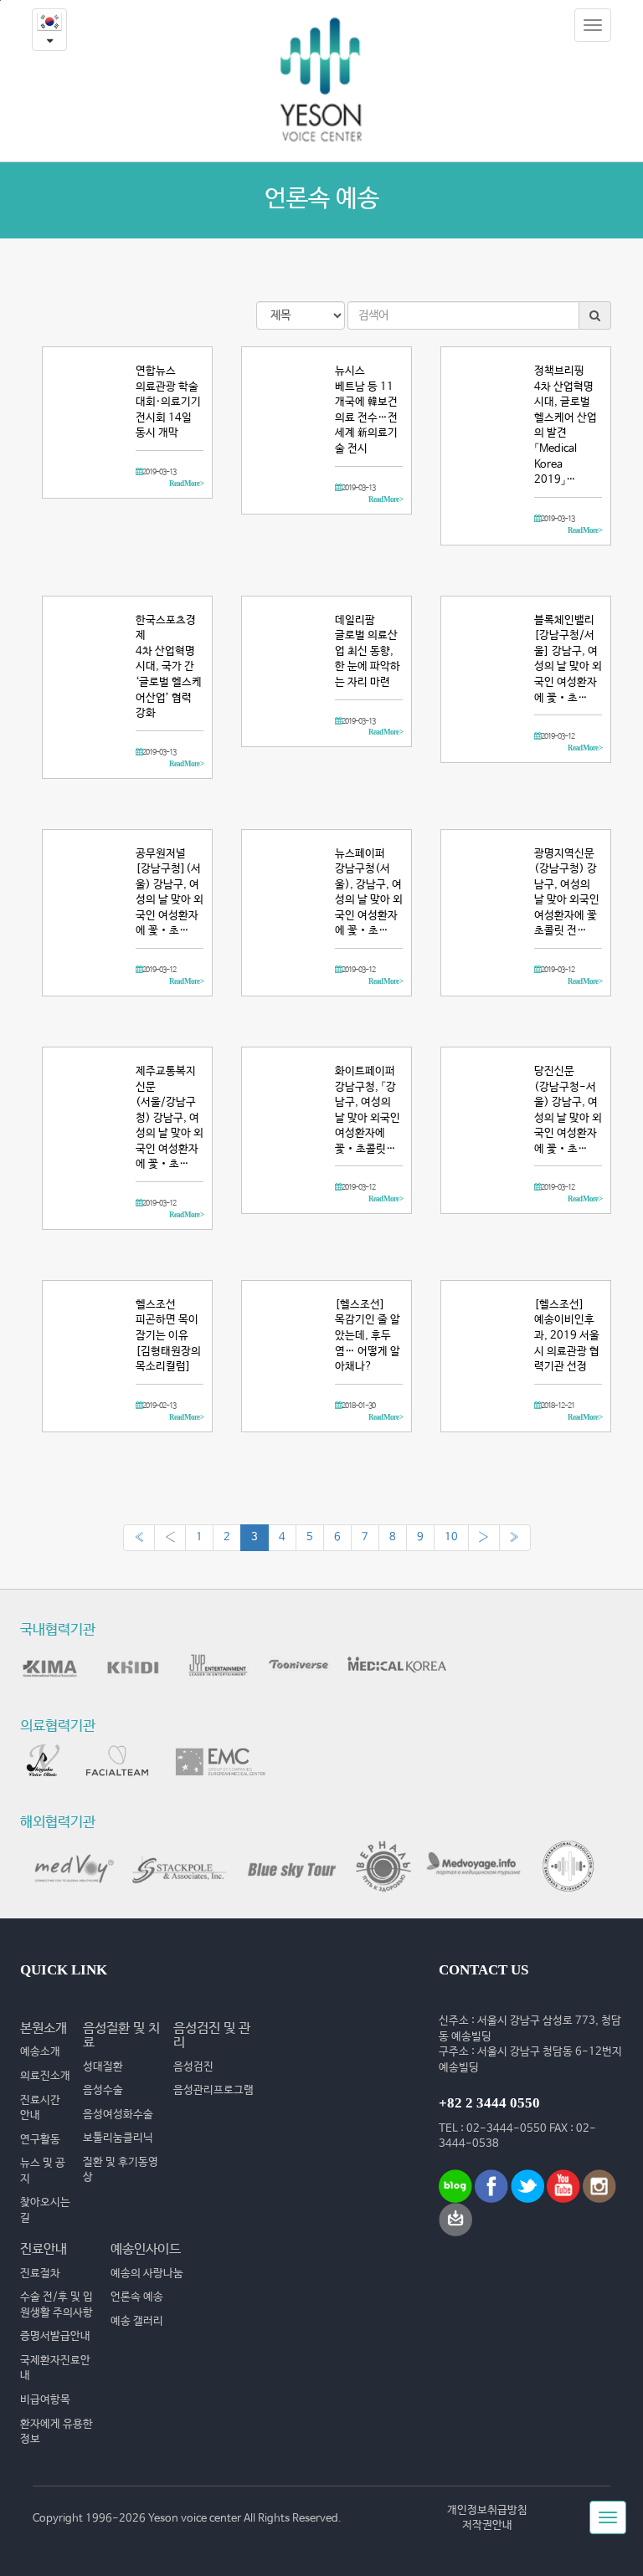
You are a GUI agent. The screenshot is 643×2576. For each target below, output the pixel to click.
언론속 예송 (137, 2297)
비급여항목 (45, 2400)
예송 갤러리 (137, 2321)
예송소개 (40, 2052)
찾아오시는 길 (45, 2210)
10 (451, 1537)
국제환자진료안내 (55, 2369)
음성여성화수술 (118, 2115)
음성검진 (193, 2067)
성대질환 (103, 2067)
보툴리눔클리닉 (118, 2138)
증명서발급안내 (55, 2336)
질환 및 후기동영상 (121, 2170)
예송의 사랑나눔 (147, 2274)
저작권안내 (487, 2525)
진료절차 (40, 2274)
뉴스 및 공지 (43, 2171)
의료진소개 (45, 2076)
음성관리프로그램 (213, 2090)
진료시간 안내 (40, 2108)
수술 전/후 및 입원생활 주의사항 (57, 2305)
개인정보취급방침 (487, 2510)
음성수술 (103, 2090)
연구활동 (40, 2140)
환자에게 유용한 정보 (57, 2432)
